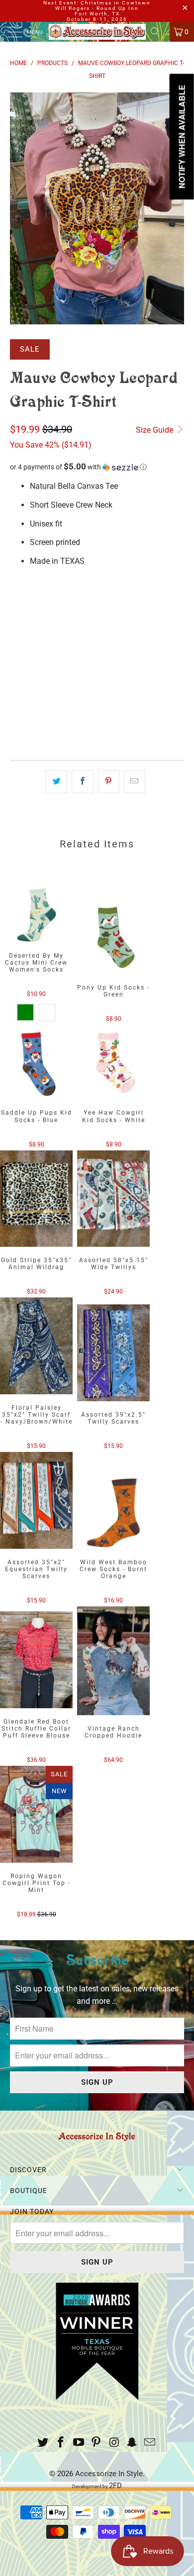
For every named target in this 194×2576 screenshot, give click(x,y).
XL (95, 603)
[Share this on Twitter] (56, 782)
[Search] (159, 32)
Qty (16, 632)
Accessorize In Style (109, 2474)
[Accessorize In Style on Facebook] (61, 2443)
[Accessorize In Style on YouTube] (79, 2443)
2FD (115, 2486)
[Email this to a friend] (135, 782)
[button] (97, 467)
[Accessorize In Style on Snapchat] (132, 2443)
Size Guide (155, 430)
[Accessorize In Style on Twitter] (43, 2443)
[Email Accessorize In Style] (150, 2443)
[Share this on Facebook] (82, 782)
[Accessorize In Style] (97, 32)
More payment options (97, 734)
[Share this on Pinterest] (109, 782)
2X (120, 603)
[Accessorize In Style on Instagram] (114, 2443)
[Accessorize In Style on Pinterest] (97, 2443)
